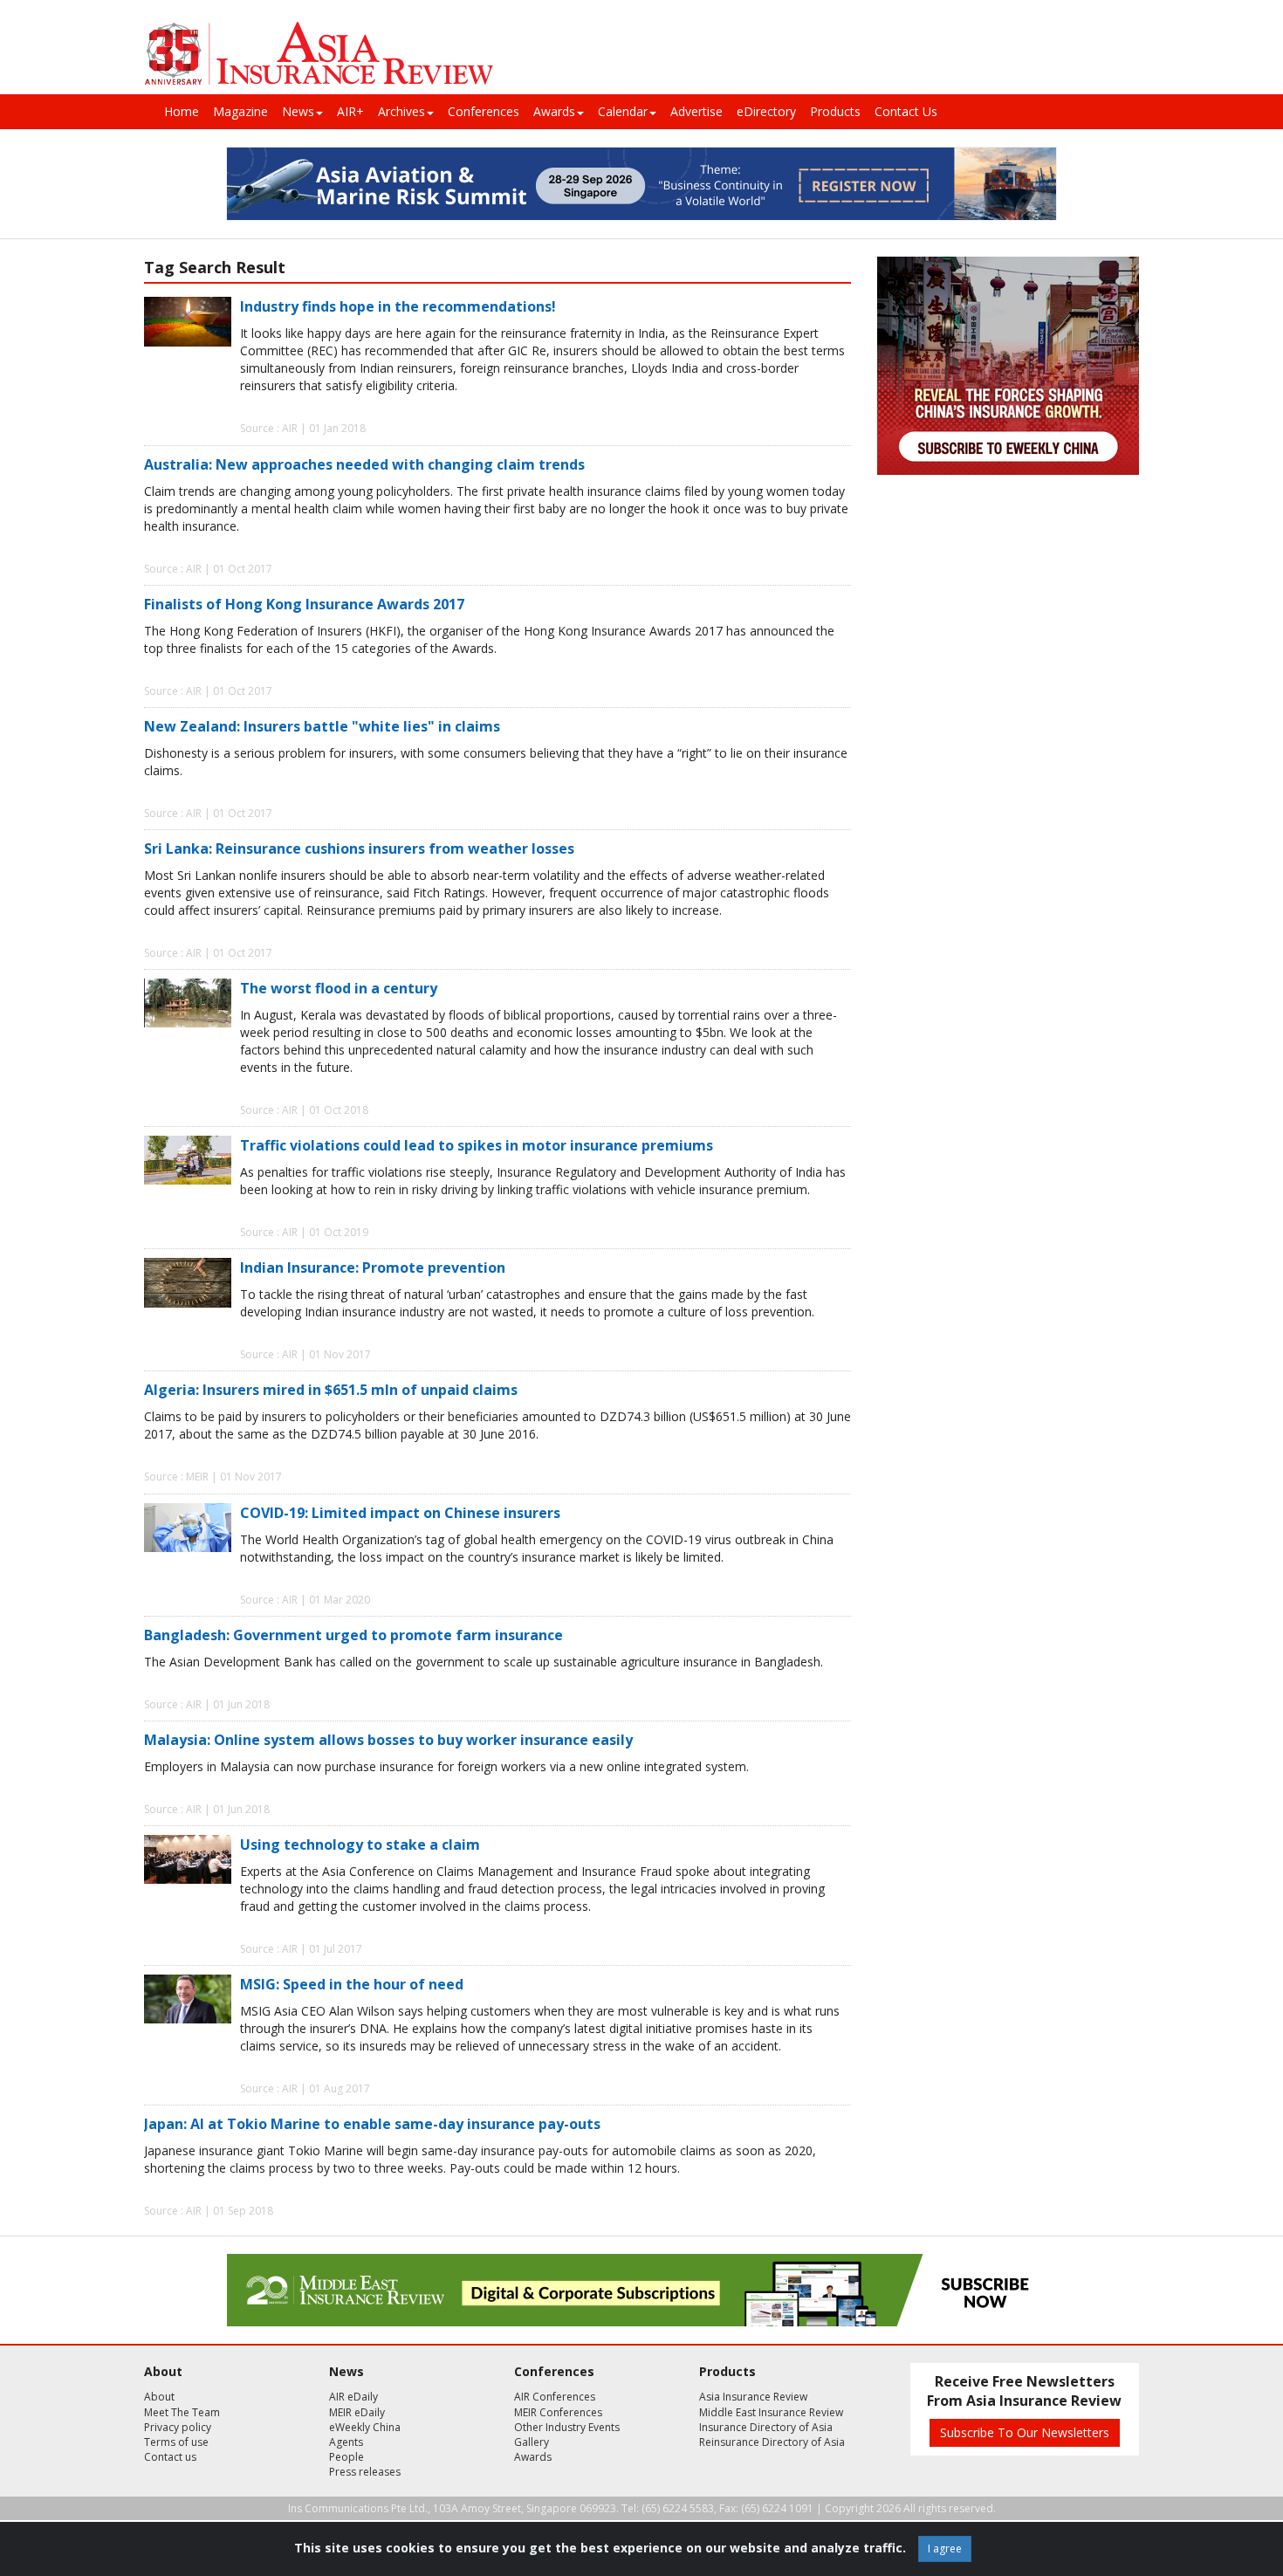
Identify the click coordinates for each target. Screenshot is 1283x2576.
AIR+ (350, 111)
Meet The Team (182, 2412)
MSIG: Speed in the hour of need (352, 1984)
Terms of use (176, 2442)
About (159, 2397)
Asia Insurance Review (753, 2397)
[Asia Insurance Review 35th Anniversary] (319, 54)
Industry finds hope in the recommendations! (398, 306)
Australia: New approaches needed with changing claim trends (364, 464)
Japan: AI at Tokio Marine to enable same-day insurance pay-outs (372, 2124)
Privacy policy (178, 2427)
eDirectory (766, 111)
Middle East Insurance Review (771, 2412)
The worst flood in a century (339, 988)
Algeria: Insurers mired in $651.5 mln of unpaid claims (331, 1390)
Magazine (240, 111)
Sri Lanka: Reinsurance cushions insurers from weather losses (359, 848)
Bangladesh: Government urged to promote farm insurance (353, 1635)
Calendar (623, 111)
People (346, 2457)
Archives (401, 111)
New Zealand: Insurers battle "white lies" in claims (322, 726)
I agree (945, 2549)
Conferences (484, 111)
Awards (554, 111)
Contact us (170, 2457)
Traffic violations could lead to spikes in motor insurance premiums (477, 1145)
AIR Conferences (555, 2397)
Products (835, 111)
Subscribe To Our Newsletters (1025, 2432)
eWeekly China (365, 2427)
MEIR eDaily (357, 2412)
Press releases (365, 2472)
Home (182, 111)
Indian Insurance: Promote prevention (373, 1267)
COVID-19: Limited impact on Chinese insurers (400, 1513)
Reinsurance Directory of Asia (772, 2442)
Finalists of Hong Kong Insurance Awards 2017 (304, 604)
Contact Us (906, 111)
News (298, 111)
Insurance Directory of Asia (766, 2427)
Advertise (696, 111)
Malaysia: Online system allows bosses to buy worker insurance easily (388, 1740)
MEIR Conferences (558, 2412)
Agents (346, 2442)
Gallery (532, 2442)
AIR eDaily (353, 2397)
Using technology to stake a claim (360, 1844)
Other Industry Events (567, 2427)
